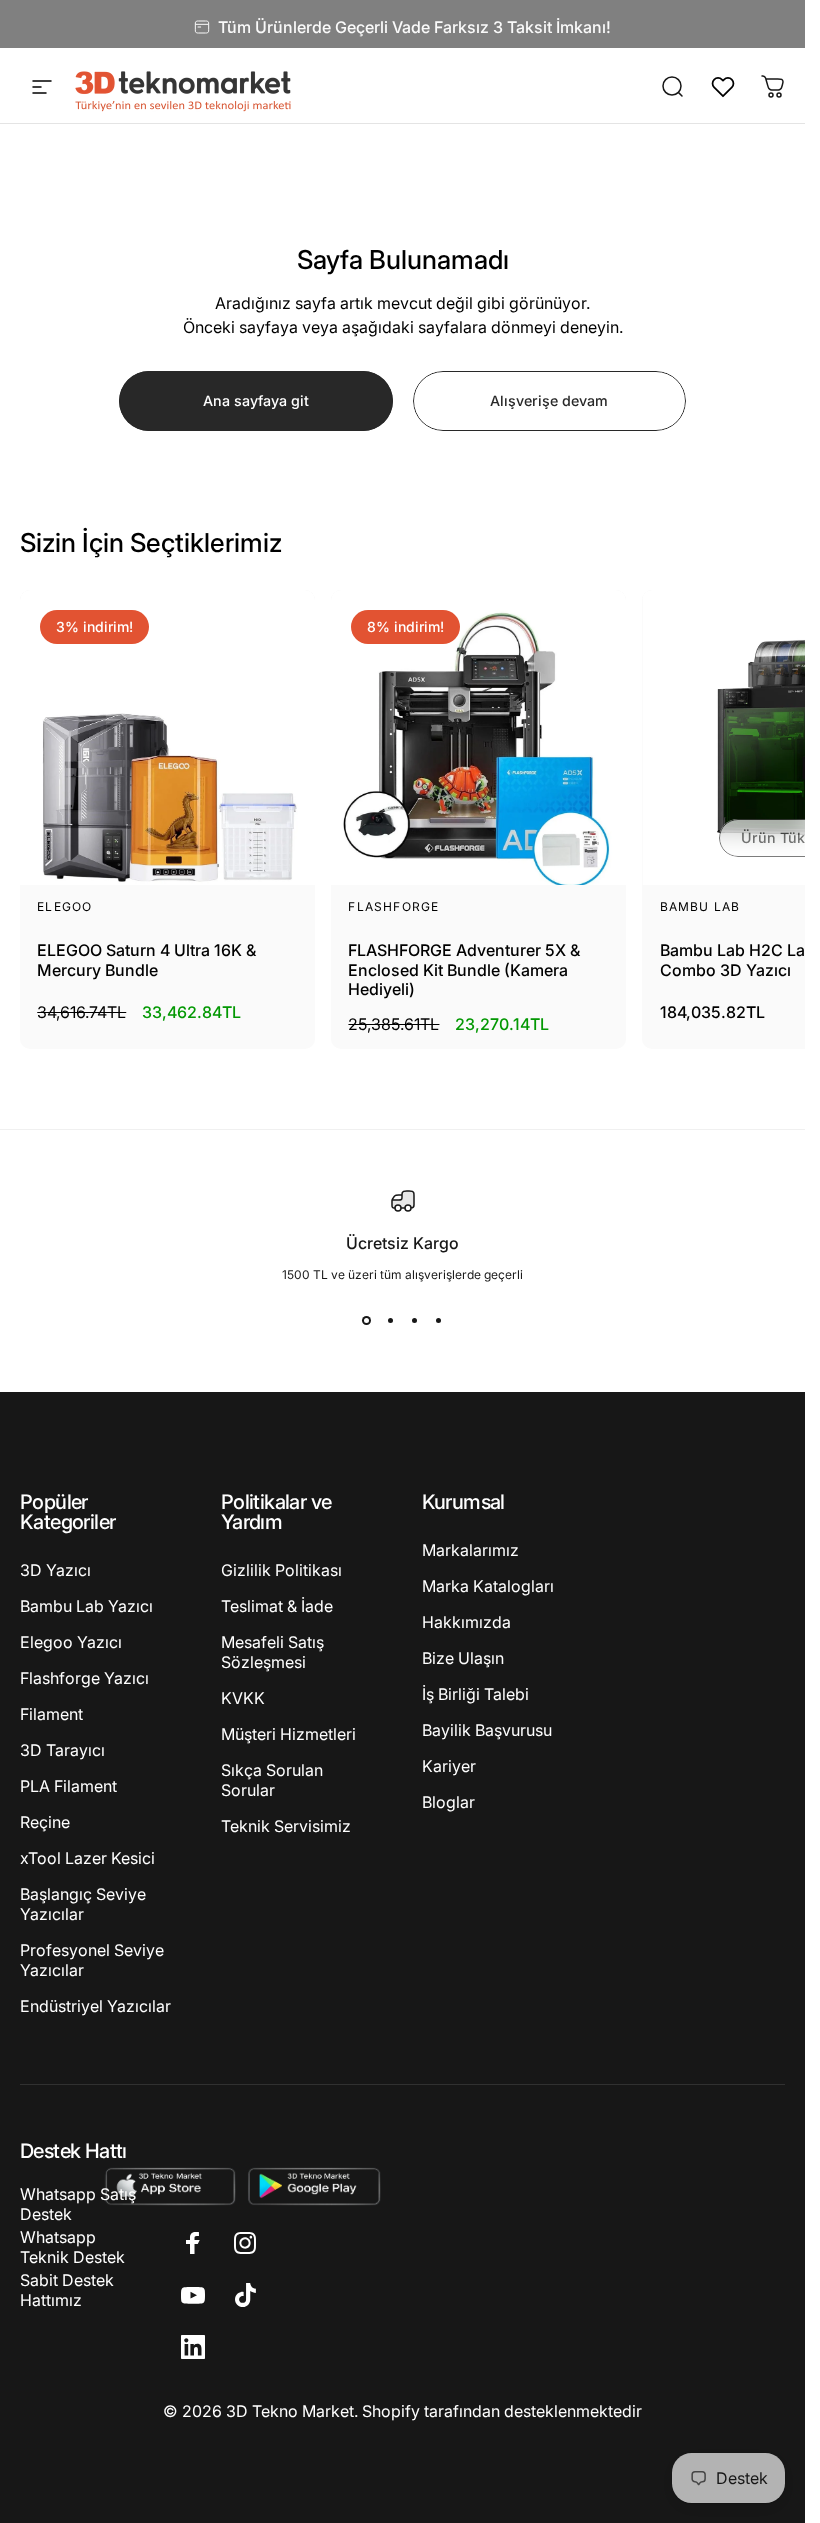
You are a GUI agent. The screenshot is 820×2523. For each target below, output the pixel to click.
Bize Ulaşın (463, 1658)
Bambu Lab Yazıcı (86, 1606)
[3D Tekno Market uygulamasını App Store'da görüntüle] (169, 2185)
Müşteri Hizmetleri (288, 1734)
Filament (51, 1714)
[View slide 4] (439, 1320)
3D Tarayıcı (62, 1750)
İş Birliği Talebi (475, 1694)
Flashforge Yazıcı (84, 1678)
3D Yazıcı (55, 1570)
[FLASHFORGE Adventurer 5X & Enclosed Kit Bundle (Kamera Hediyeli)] (478, 737)
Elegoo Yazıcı (71, 1642)
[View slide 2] (391, 1320)
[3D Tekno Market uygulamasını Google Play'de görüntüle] (314, 2185)
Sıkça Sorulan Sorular (272, 1780)
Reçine (45, 1822)
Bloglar (448, 1802)
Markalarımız (470, 1550)
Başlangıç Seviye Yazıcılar (83, 1904)
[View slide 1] (367, 1320)
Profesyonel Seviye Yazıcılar (92, 1960)
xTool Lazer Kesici (87, 1858)
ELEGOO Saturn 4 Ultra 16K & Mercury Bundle (146, 960)
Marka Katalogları (488, 1586)
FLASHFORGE (393, 907)
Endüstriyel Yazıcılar (95, 2006)
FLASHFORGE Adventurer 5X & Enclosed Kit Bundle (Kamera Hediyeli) (464, 969)
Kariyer (449, 1766)
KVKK (243, 1698)
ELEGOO (64, 907)
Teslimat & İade (277, 1606)
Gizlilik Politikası (281, 1570)
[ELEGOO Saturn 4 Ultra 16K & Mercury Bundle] (167, 737)
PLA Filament (68, 1786)
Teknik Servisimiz (286, 1826)
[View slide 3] (415, 1320)
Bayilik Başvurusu (487, 1730)
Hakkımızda (466, 1622)
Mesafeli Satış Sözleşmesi (272, 1652)
